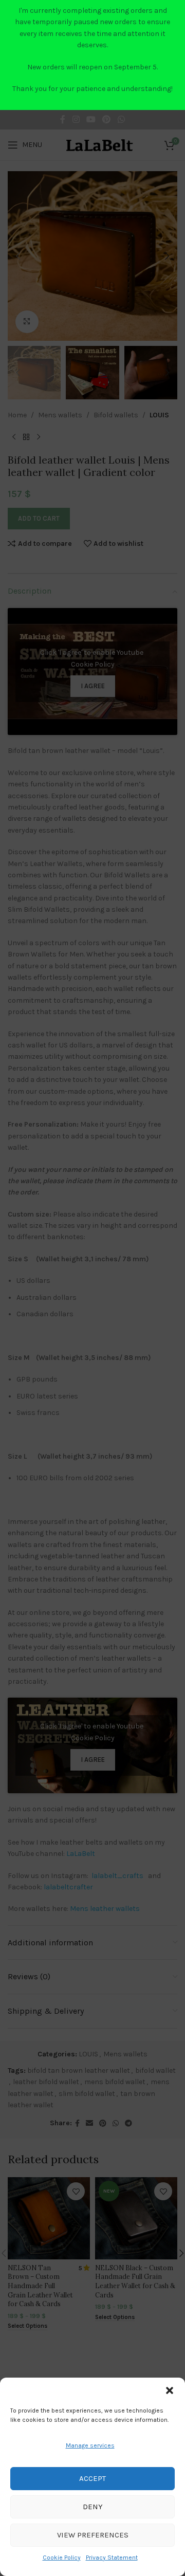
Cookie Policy (62, 2557)
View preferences (93, 2535)
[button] (170, 2390)
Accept (92, 2478)
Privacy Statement (112, 2557)
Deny (93, 2507)
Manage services (90, 2445)
